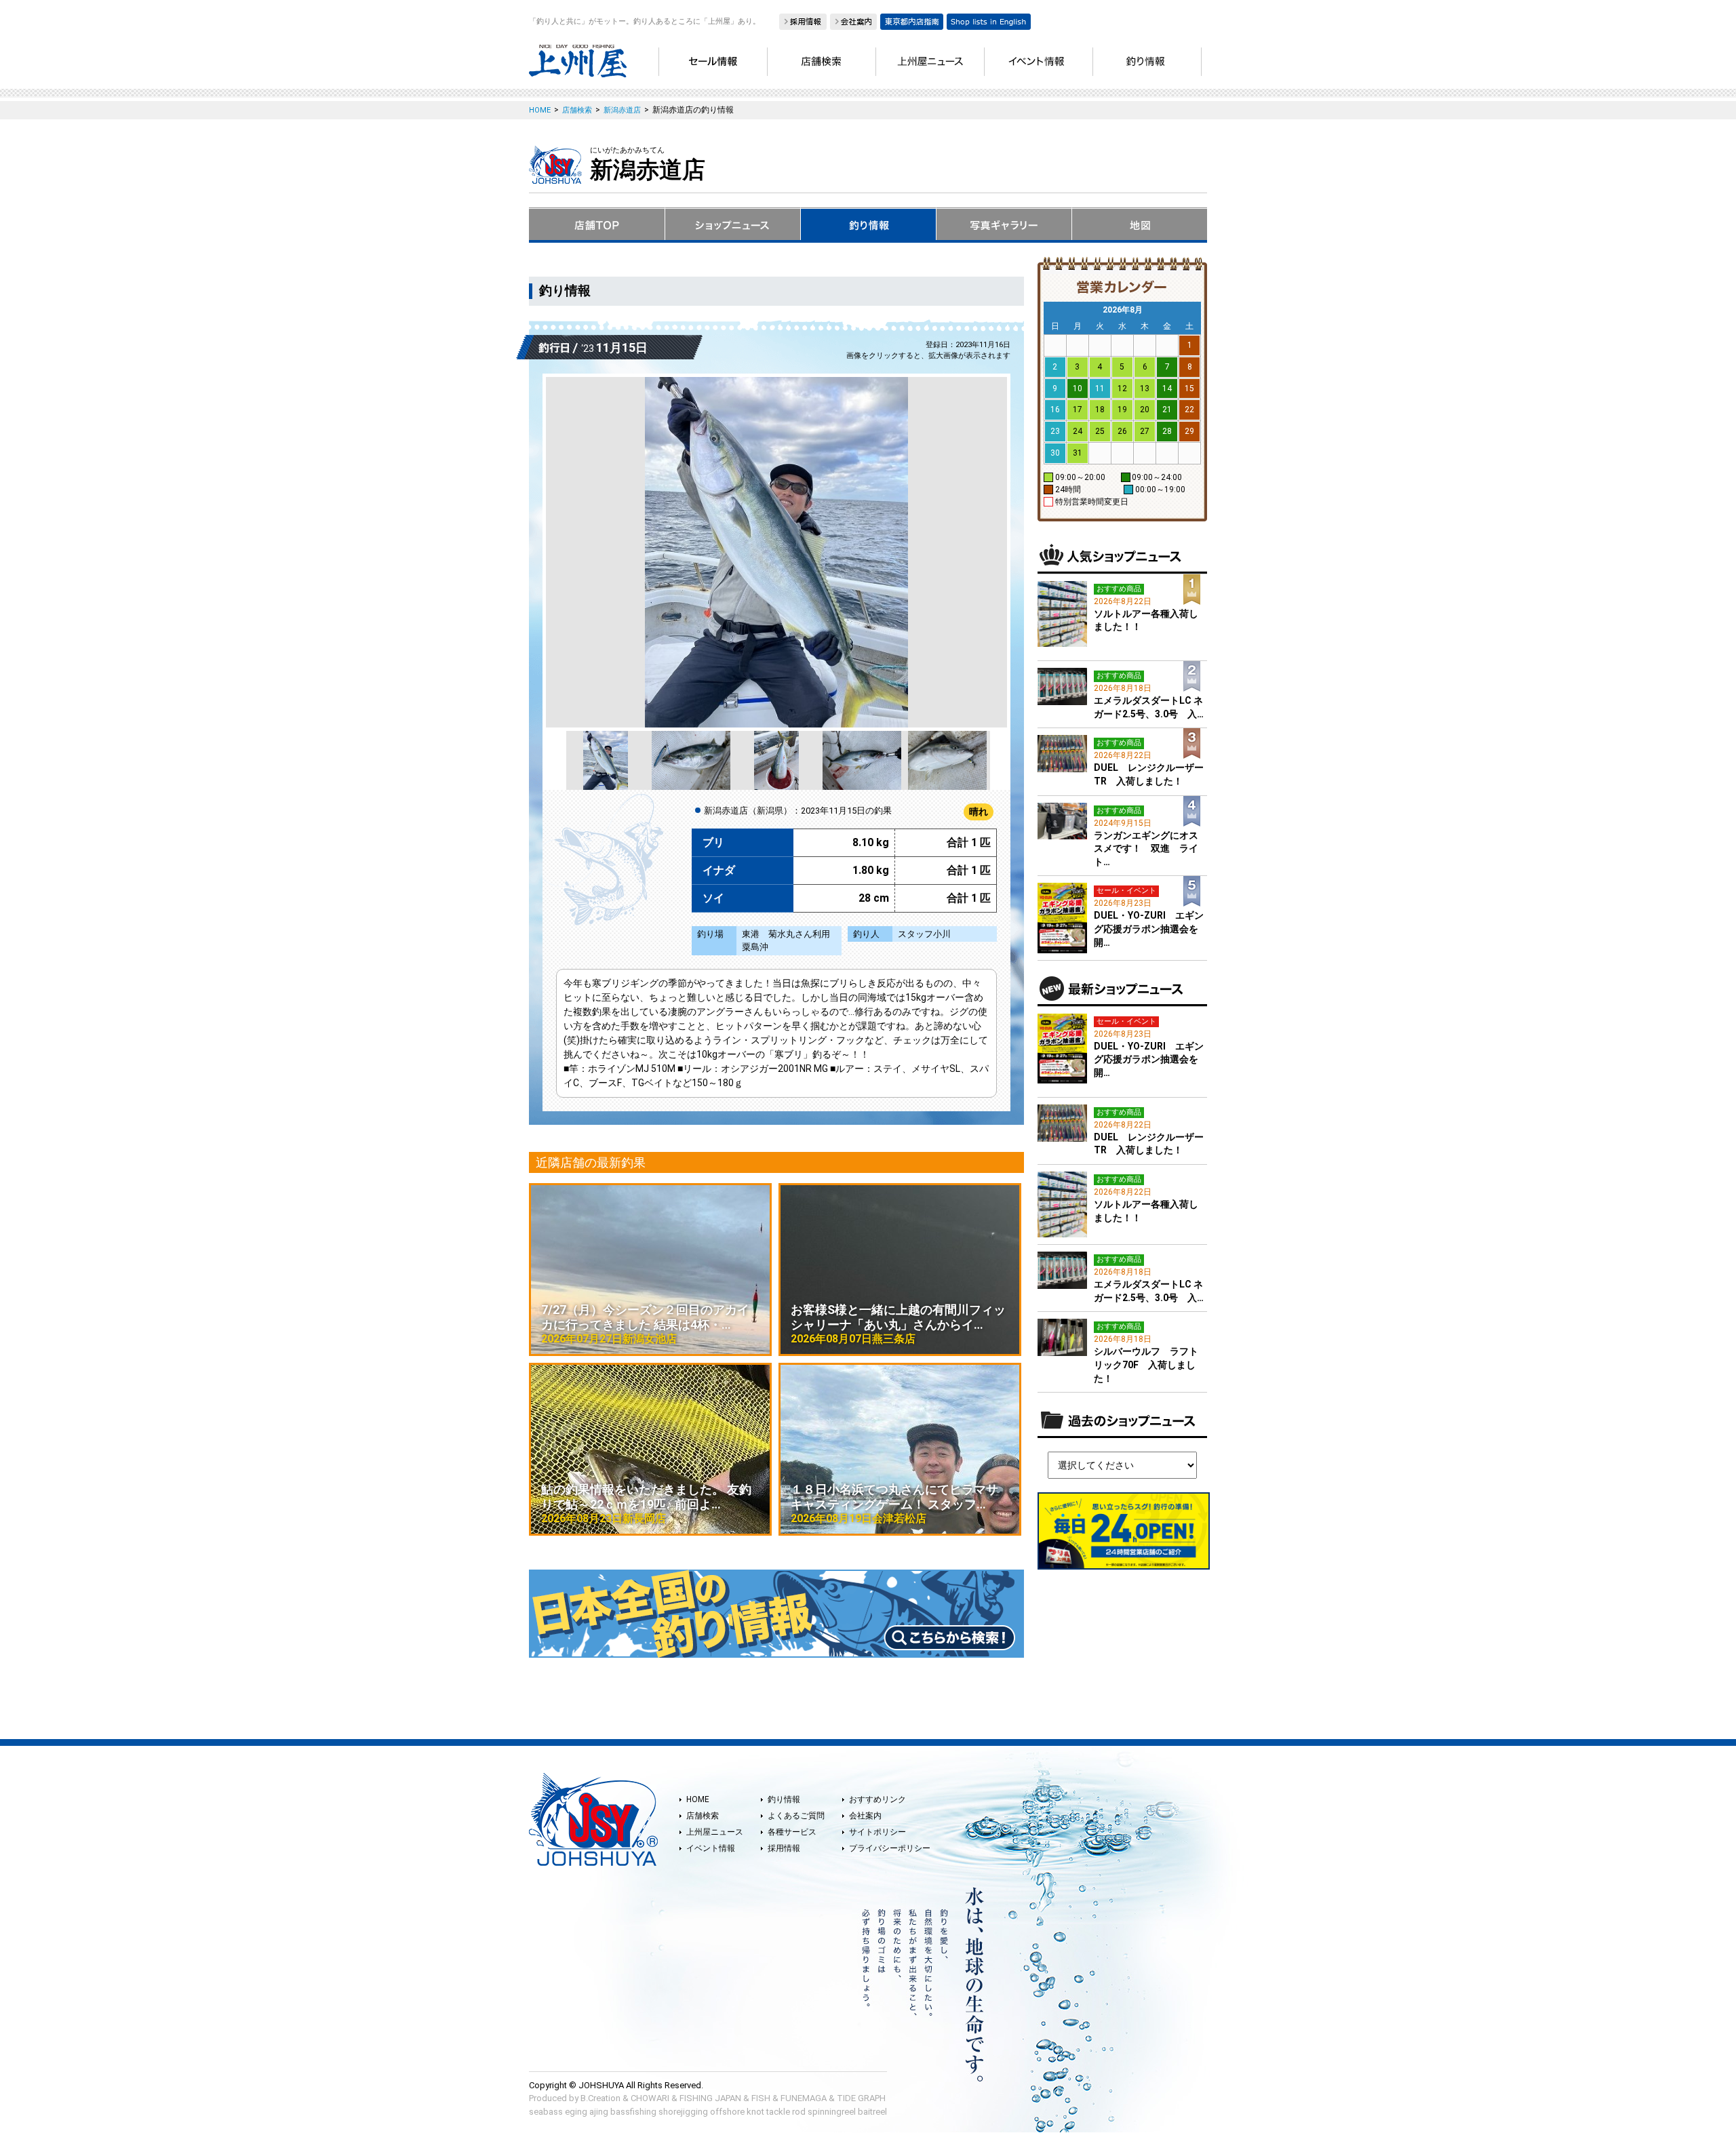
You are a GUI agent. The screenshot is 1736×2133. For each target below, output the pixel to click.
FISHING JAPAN (710, 2098)
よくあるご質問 (796, 1816)
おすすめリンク (877, 1799)
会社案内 (865, 1816)
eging (576, 2112)
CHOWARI (650, 2098)
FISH (761, 2098)
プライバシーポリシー (890, 1848)
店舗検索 (703, 1816)
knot (755, 2112)
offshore (727, 2112)
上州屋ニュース (715, 1832)
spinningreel (832, 2112)
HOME (698, 1799)
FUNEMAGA (804, 2098)
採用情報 (784, 1848)
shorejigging (683, 2112)
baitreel (872, 2112)
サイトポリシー (877, 1832)
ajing (599, 2112)
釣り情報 (784, 1799)
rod (799, 2112)
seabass (546, 2112)
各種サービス (792, 1832)
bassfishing (633, 2112)
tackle (778, 2112)
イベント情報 (711, 1848)
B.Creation (600, 2098)
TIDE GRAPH (861, 2098)
